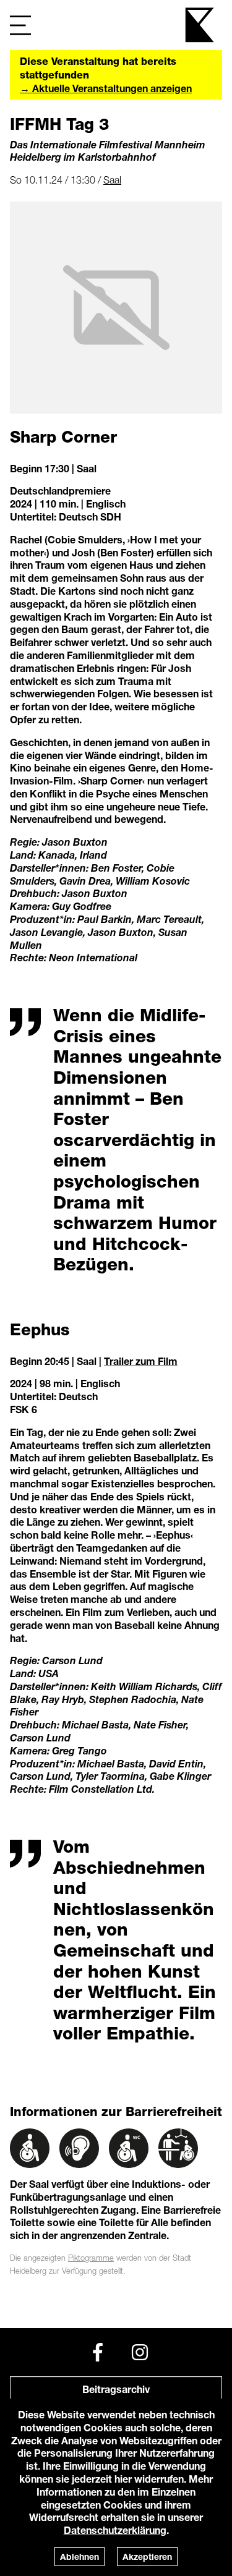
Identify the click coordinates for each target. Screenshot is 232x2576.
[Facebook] (98, 2352)
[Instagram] (140, 2352)
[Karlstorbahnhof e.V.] (200, 25)
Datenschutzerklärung (115, 2530)
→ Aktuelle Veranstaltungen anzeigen (106, 88)
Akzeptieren (147, 2557)
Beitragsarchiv (116, 2389)
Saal (112, 180)
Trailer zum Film (141, 1361)
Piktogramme (91, 2258)
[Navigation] (20, 25)
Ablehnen (79, 2557)
